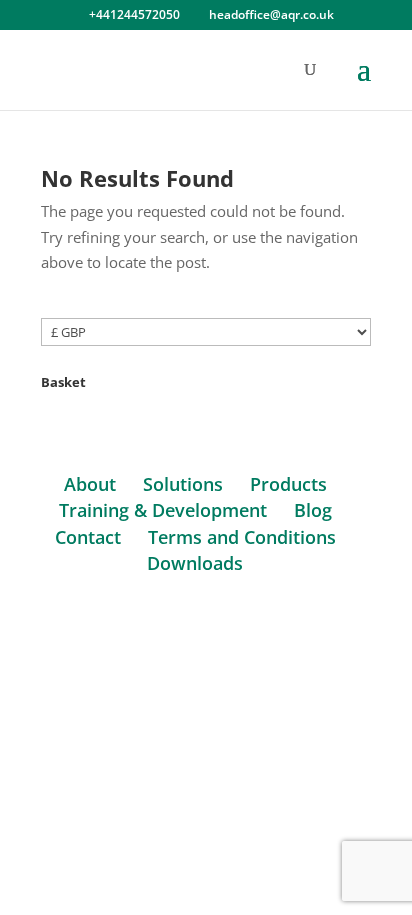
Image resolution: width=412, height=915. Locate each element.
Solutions (183, 484)
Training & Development (163, 510)
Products (288, 484)
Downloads (195, 563)
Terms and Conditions (242, 537)
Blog (313, 510)
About (90, 484)
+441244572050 (134, 14)
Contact (88, 537)
